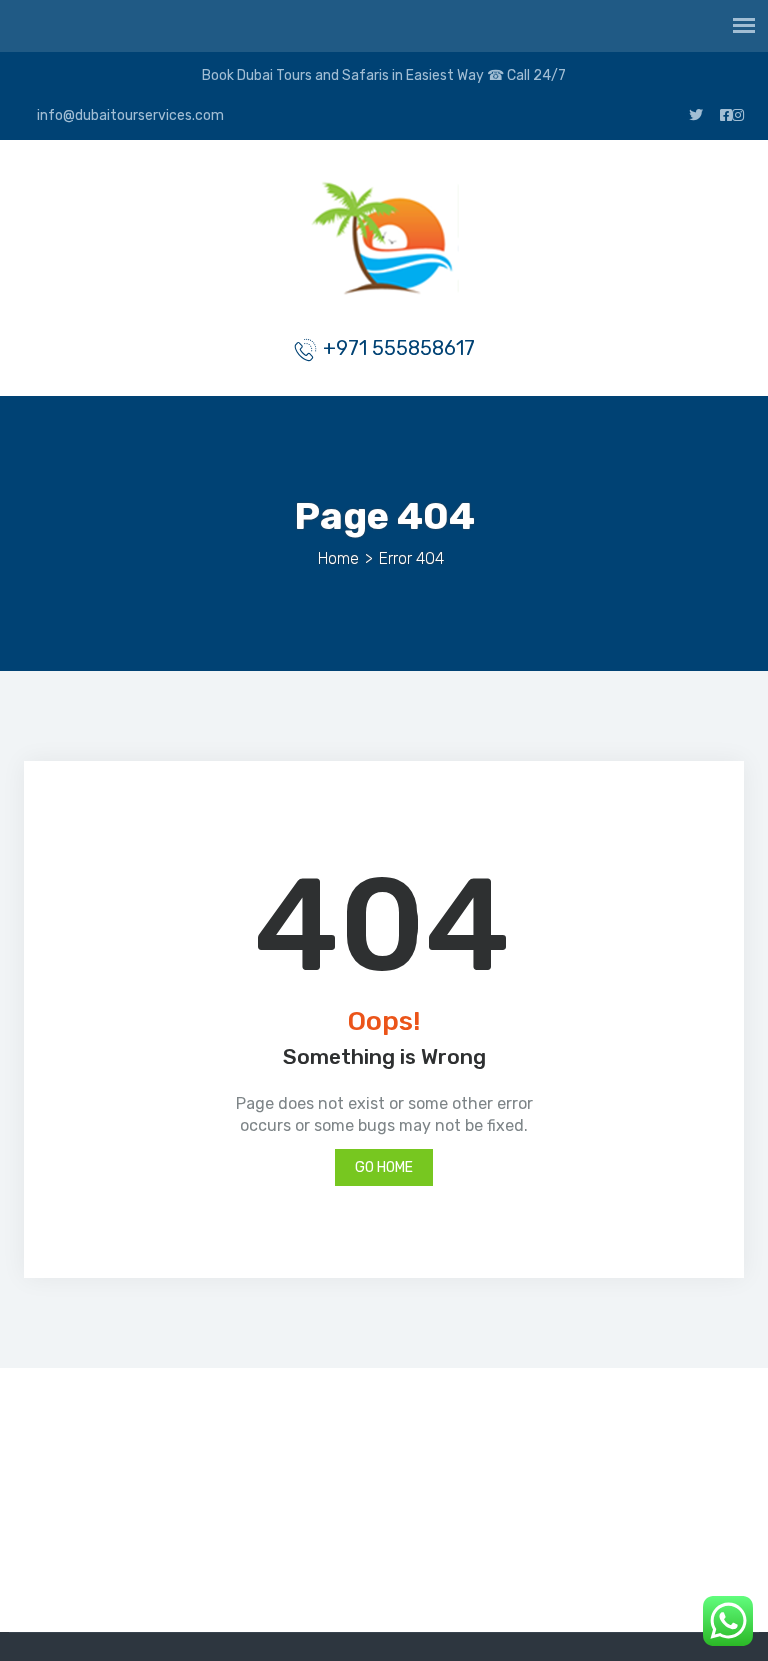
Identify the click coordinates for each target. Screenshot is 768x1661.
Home (338, 558)
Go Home (384, 1167)
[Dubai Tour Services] (384, 242)
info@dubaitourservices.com (129, 115)
